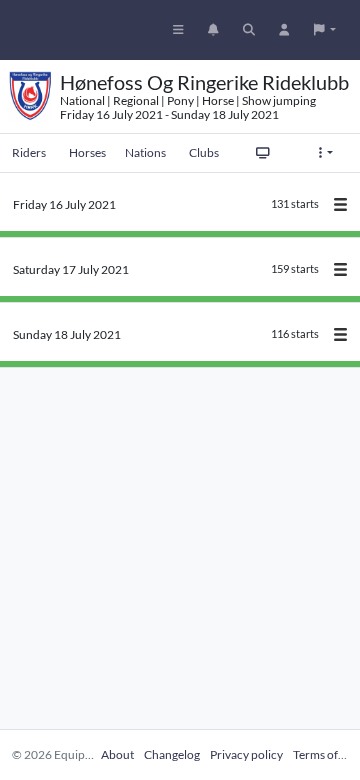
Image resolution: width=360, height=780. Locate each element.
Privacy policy (246, 754)
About (117, 754)
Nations (145, 152)
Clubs (204, 152)
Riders (29, 152)
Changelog (172, 754)
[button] (325, 30)
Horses (87, 152)
